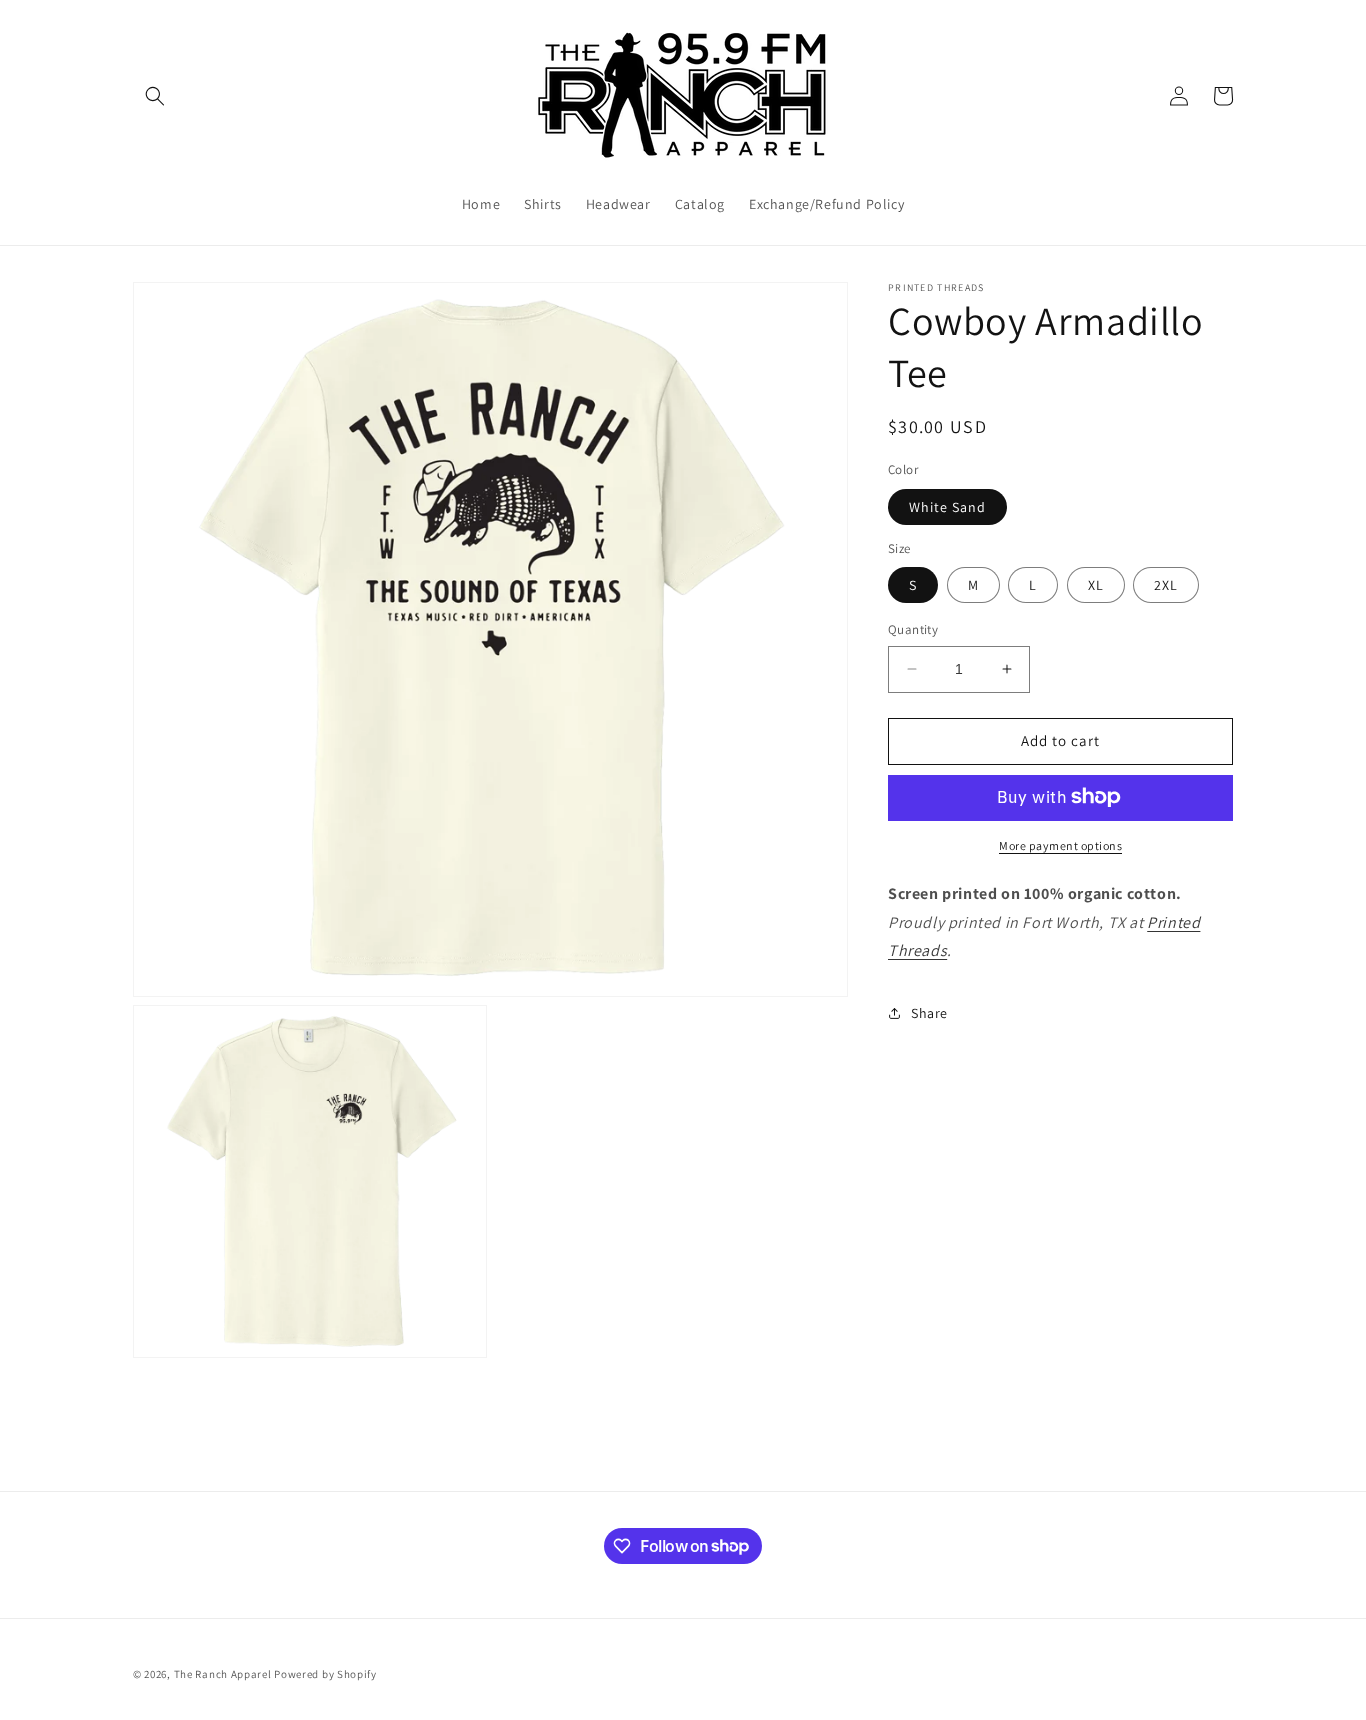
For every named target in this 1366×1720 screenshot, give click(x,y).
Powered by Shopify (325, 1674)
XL (1096, 585)
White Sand (947, 506)
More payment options (1060, 844)
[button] (155, 96)
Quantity (913, 629)
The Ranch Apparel (223, 1674)
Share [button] (929, 1012)
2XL (1166, 585)
